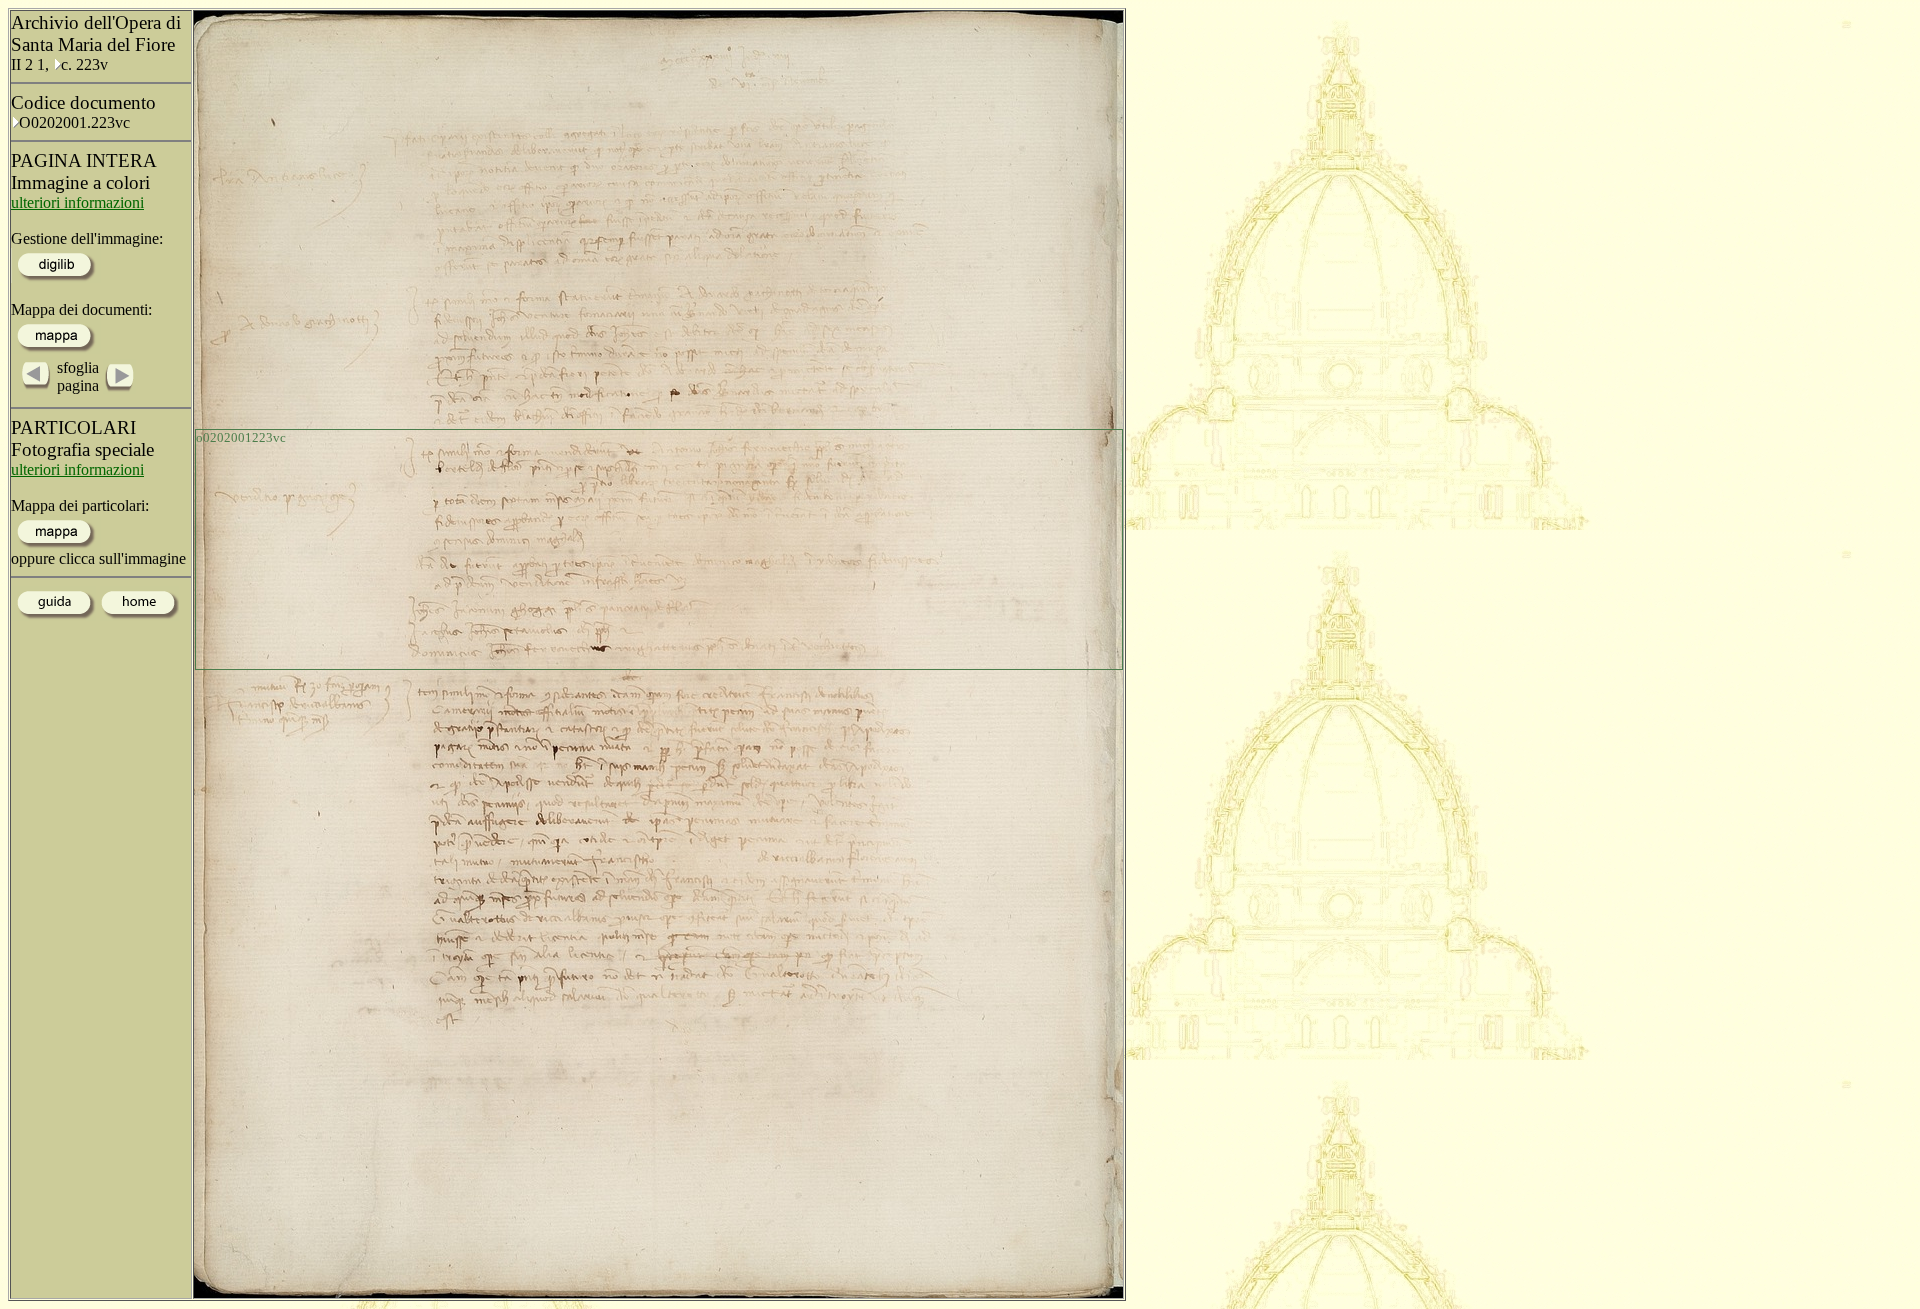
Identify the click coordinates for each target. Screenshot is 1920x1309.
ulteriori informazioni (77, 202)
